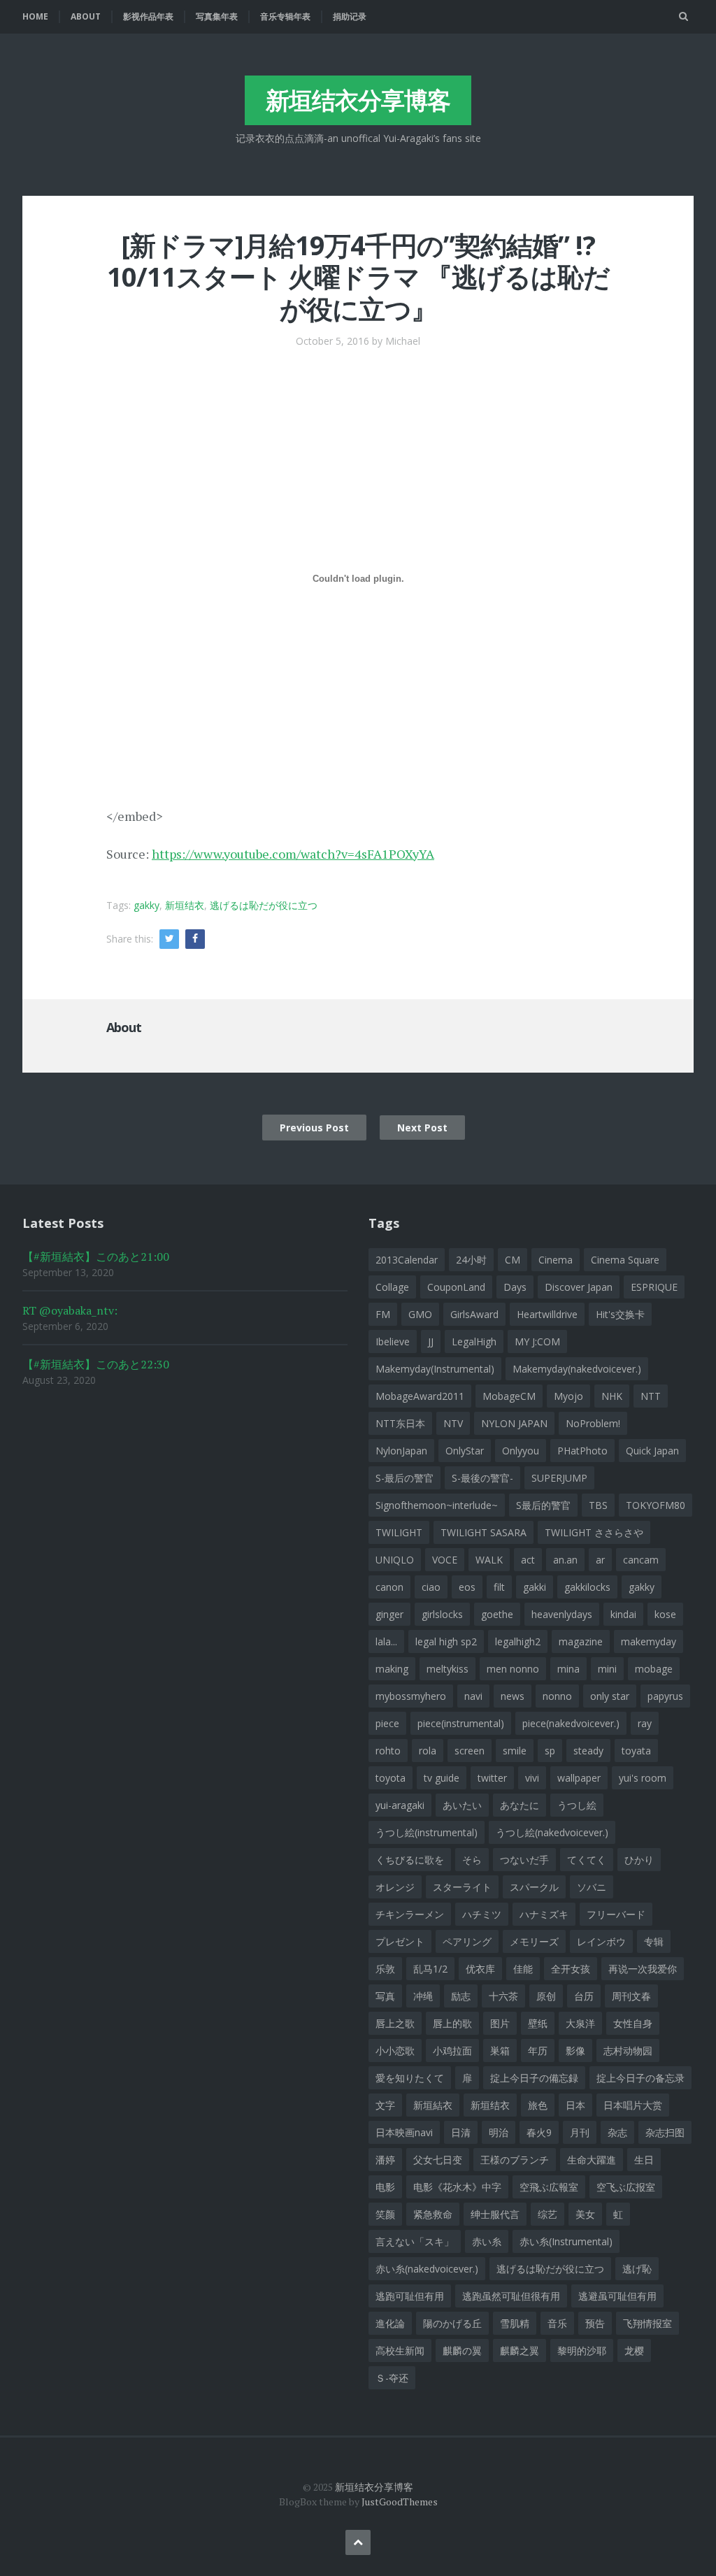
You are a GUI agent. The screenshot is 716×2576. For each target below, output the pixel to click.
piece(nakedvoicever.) (571, 1723)
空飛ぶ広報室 (549, 2187)
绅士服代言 (495, 2214)
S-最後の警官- (482, 1478)
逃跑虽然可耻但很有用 (511, 2296)
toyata (636, 1751)
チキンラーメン (410, 1914)
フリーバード (616, 1914)
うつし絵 (577, 1805)
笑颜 (385, 2214)
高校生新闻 (400, 2350)
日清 (461, 2132)
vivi (532, 1778)
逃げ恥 (637, 2269)
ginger (389, 1614)
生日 (644, 2160)
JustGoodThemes (400, 2502)
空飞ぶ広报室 (626, 2187)
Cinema (556, 1260)
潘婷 (385, 2160)
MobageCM (509, 1396)
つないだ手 (524, 1860)
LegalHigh (474, 1341)
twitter (492, 1778)
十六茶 (503, 1996)
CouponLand (456, 1287)
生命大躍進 (592, 2160)
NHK (612, 1396)
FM (383, 1314)
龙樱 (634, 2350)
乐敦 (385, 1969)
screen (470, 1751)
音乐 (557, 2323)
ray (645, 1723)
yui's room (643, 1778)
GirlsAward (474, 1314)
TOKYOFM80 (656, 1505)
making (392, 1669)
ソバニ (592, 1887)
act (528, 1560)
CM (513, 1260)
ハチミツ (482, 1914)
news (513, 1696)
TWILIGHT (399, 1532)
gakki (535, 1587)
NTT (651, 1396)
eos (467, 1587)
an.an (565, 1560)
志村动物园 (628, 2051)
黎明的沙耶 (582, 2350)
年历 (538, 2051)
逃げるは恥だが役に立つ (264, 905)
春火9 (539, 2132)
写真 (385, 1996)
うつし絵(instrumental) (427, 1832)
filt (499, 1587)
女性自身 (633, 2023)
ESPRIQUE (654, 1287)
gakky (146, 905)
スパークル (534, 1887)
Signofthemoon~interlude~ (437, 1505)
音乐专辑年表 (285, 16)
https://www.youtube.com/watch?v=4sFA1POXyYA (293, 854)
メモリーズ (534, 1941)
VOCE (445, 1560)
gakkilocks (587, 1587)
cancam (641, 1560)
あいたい (462, 1805)
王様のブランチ (515, 2160)
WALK (489, 1560)
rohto (388, 1751)
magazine (581, 1641)
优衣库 (480, 1969)
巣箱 (500, 2051)
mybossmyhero (411, 1696)
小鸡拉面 (452, 2051)
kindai (623, 1614)
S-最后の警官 (404, 1478)
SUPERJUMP (559, 1478)
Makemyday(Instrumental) (435, 1369)
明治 (499, 2132)
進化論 (390, 2323)
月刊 (580, 2132)
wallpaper (579, 1778)
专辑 (654, 1941)
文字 (385, 2105)
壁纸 (538, 2023)
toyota (391, 1778)
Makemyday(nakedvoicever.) (577, 1369)
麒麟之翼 (520, 2350)
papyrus (665, 1696)
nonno (557, 1696)
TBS (598, 1505)
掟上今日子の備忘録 (534, 2078)
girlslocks (442, 1614)
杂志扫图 (665, 2132)
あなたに (520, 1805)
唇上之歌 (395, 2023)
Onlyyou (521, 1451)
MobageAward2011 (420, 1396)
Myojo (568, 1396)
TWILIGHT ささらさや (594, 1532)
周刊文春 (631, 1996)
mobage (654, 1669)
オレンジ (395, 1887)
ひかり (639, 1860)
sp (550, 1751)
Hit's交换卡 (620, 1314)
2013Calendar (407, 1260)
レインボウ (601, 1941)
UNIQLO (395, 1560)
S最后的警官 (543, 1505)
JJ (431, 1341)
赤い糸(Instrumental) (566, 2241)
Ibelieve (393, 1341)
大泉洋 (580, 2023)
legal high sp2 (446, 1641)
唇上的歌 (452, 2023)
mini (607, 1669)
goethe (497, 1614)
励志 (461, 1996)
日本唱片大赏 (633, 2105)
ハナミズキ (544, 1914)
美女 (585, 2214)
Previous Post (314, 1128)
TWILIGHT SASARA (484, 1532)
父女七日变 (438, 2160)
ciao (431, 1587)
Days (515, 1287)
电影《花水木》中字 (457, 2187)
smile (515, 1751)
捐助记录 (350, 16)
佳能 (523, 1969)
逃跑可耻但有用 (410, 2296)
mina (568, 1669)
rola (428, 1751)
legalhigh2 (518, 1641)
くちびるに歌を (410, 1860)
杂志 (617, 2132)
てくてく (587, 1860)
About (86, 16)
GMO (420, 1314)
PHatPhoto (582, 1451)
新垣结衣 (185, 905)
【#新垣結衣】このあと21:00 (96, 1257)
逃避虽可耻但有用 (617, 2296)
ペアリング (467, 1941)
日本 (575, 2105)
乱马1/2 (430, 1969)
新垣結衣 (433, 2105)
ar (600, 1560)
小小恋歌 (395, 2051)
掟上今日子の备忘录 (640, 2078)
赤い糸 (487, 2241)
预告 (595, 2323)
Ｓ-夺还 (392, 2378)
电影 (385, 2187)
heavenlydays (562, 1614)
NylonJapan (401, 1451)
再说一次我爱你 (643, 1969)
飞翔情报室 (647, 2323)
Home (35, 16)
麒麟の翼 (462, 2350)
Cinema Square (625, 1260)
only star (610, 1696)
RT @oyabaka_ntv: (70, 1310)
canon (389, 1587)
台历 (584, 1996)
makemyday (649, 1641)
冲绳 (423, 1996)
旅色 (538, 2105)
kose (665, 1614)
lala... (386, 1641)
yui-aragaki (400, 1805)
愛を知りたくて (410, 2078)
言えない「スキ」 (415, 2241)
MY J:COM (537, 1341)
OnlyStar (465, 1451)
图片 (500, 2023)
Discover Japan (579, 1287)
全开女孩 (571, 1969)
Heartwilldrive (547, 1314)
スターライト (462, 1887)
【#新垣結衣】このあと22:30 (96, 1364)
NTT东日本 (400, 1423)
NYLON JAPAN (514, 1423)
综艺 (547, 2214)
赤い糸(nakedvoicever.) (427, 2269)
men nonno (513, 1669)
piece (387, 1723)
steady (588, 1751)
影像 (575, 2051)
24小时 (471, 1260)
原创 (546, 1996)
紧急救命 (433, 2214)
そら (472, 1860)
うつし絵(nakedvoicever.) (552, 1832)
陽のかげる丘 (452, 2323)
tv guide (442, 1778)
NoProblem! (593, 1423)
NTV (453, 1423)
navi (473, 1696)
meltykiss (447, 1669)
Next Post (422, 1128)
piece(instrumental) (461, 1723)
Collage (392, 1287)
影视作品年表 (148, 16)
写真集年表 (217, 16)
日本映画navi (404, 2132)
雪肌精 (515, 2323)
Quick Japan (652, 1451)
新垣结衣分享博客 (358, 100)
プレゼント (400, 1941)
